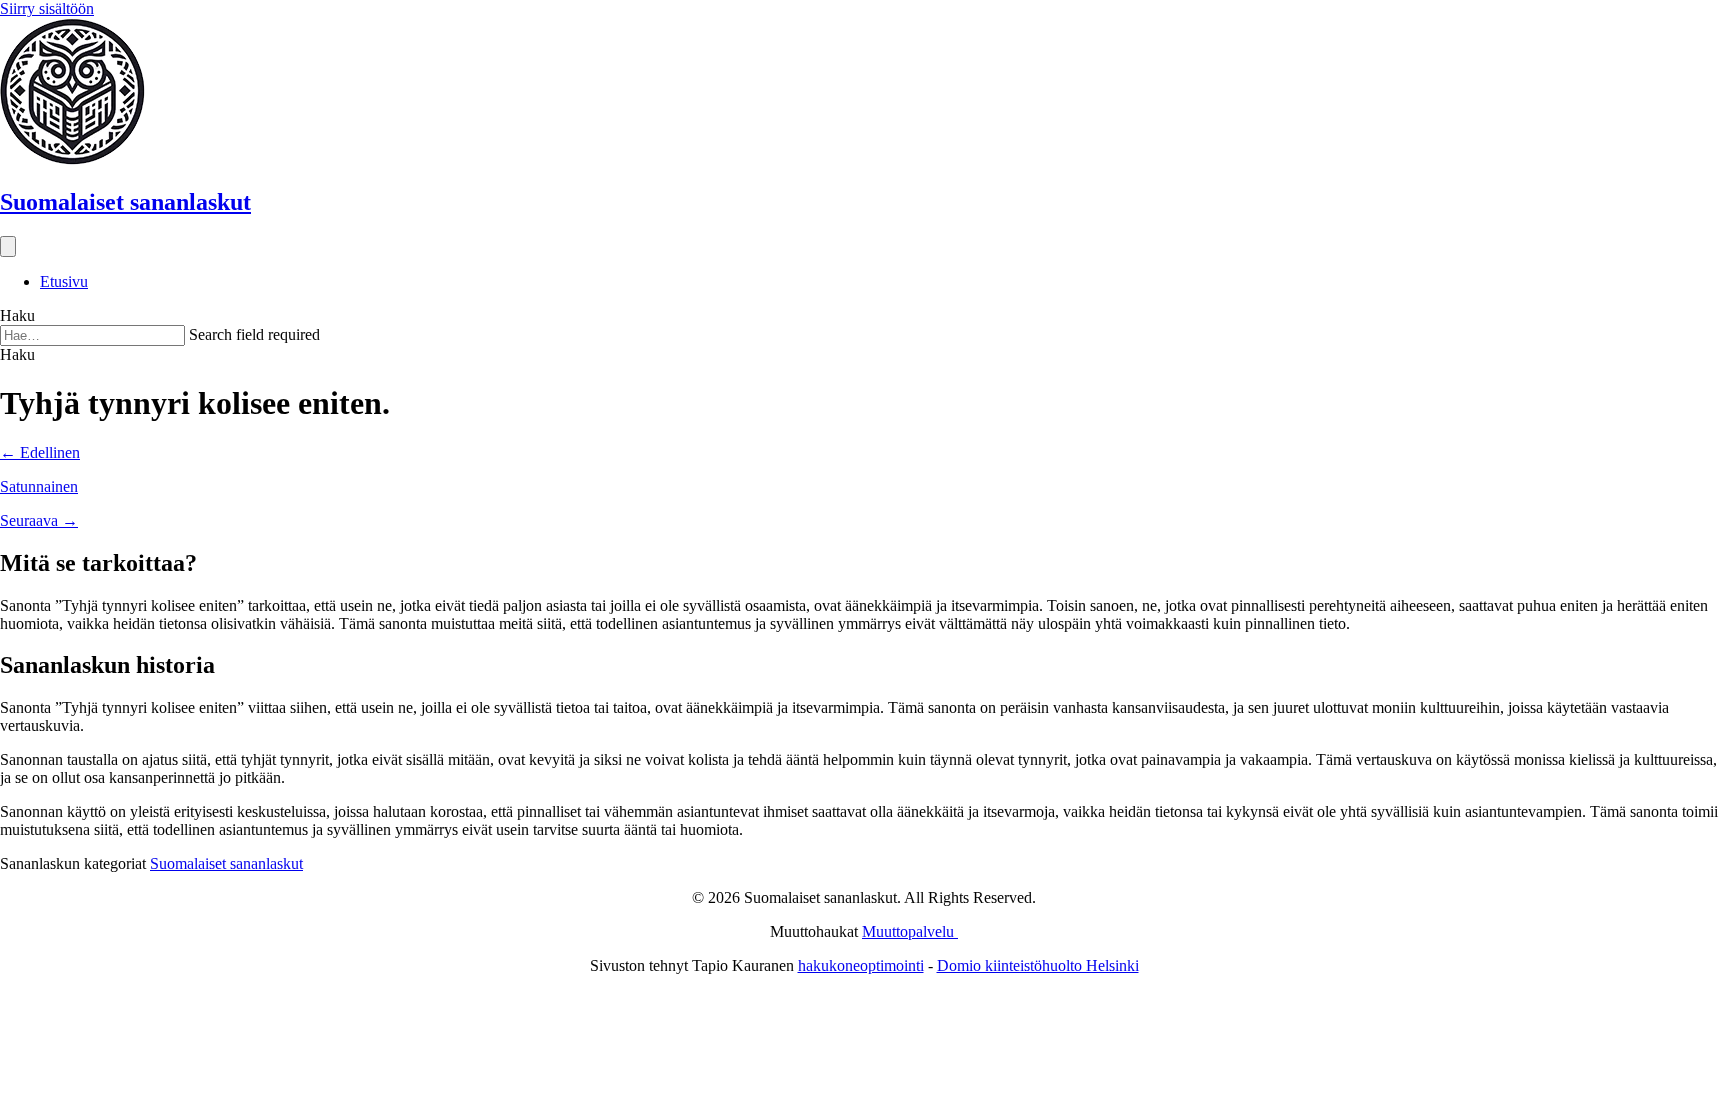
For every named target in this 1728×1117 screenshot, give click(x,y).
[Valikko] (8, 246)
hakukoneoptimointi (861, 965)
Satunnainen (39, 486)
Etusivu (64, 281)
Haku (17, 315)
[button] (17, 354)
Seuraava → (39, 520)
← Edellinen (40, 452)
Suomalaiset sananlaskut (226, 863)
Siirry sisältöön (47, 8)
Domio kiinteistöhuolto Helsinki (1038, 965)
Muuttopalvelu (910, 931)
